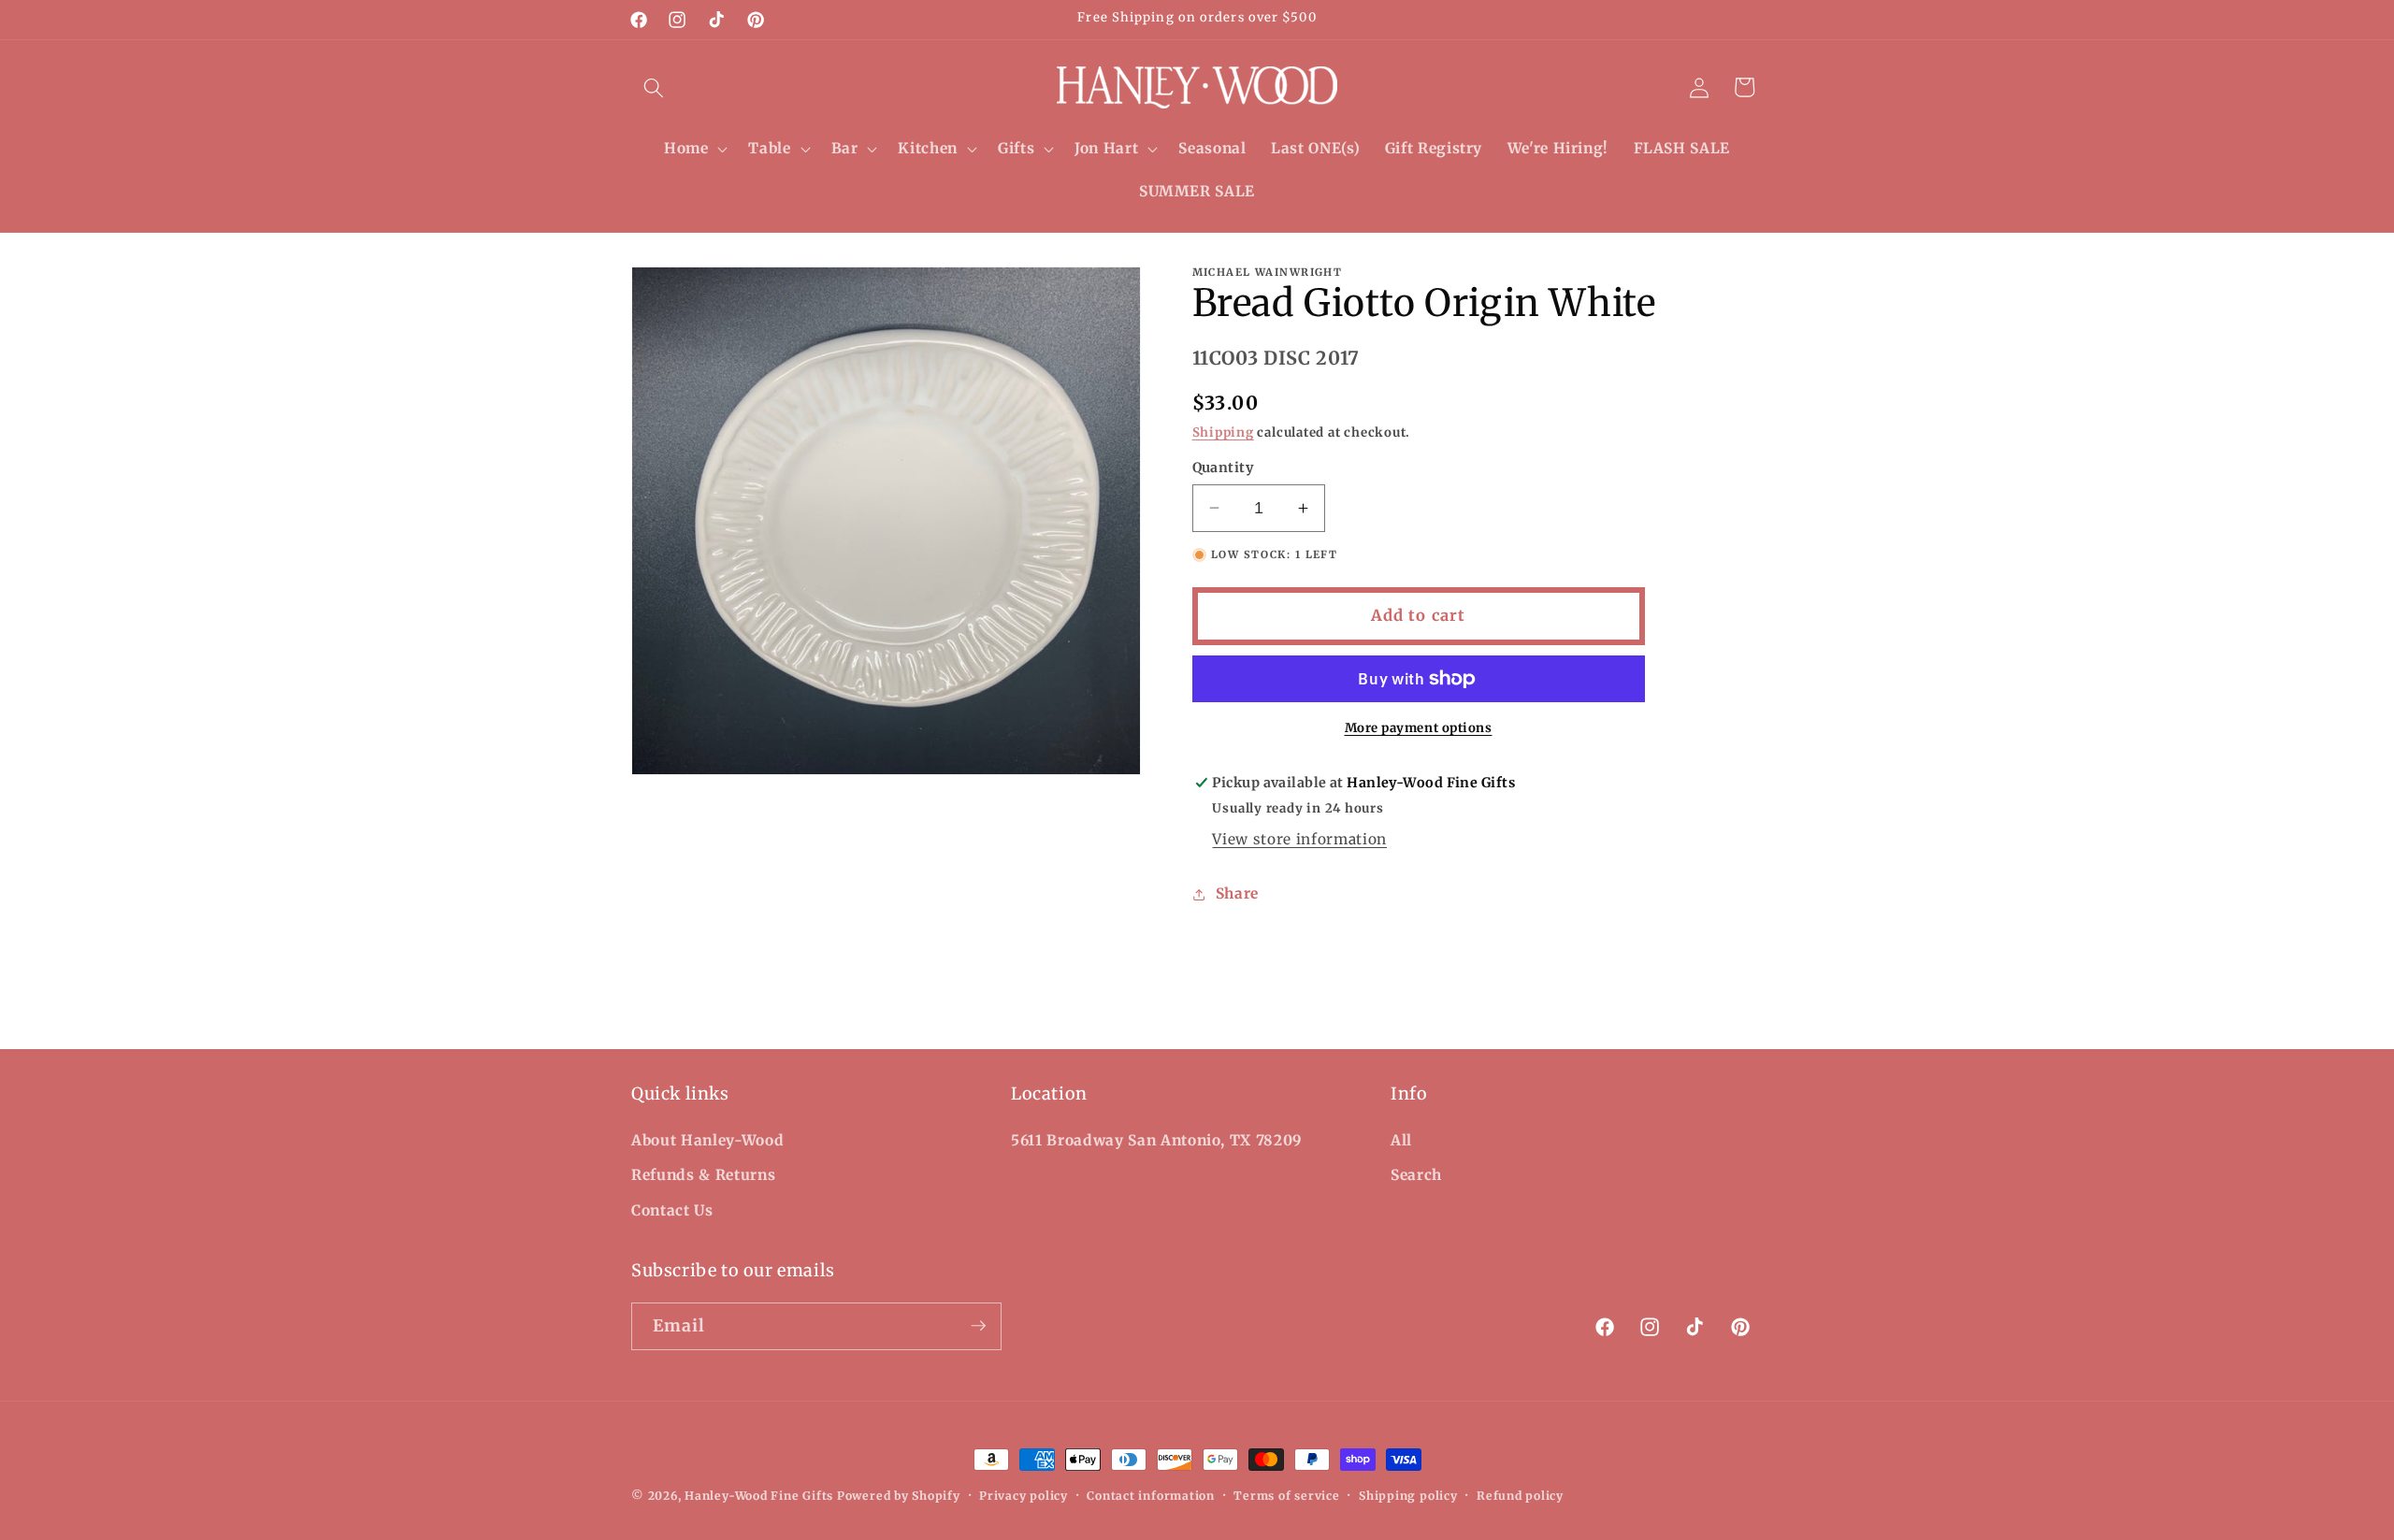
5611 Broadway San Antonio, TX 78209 (1157, 1139)
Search (1416, 1175)
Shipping (1223, 432)
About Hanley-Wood (707, 1139)
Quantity (1223, 468)
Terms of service (1286, 1496)
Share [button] (1237, 893)
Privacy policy (1024, 1496)
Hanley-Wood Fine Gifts (759, 1496)
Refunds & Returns (703, 1175)
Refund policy (1520, 1496)
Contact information (1151, 1496)
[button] (654, 87)
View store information (1299, 839)
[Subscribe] (978, 1326)
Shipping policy (1408, 1496)
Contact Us (672, 1209)
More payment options (1419, 728)
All (1401, 1139)
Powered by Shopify (899, 1496)
